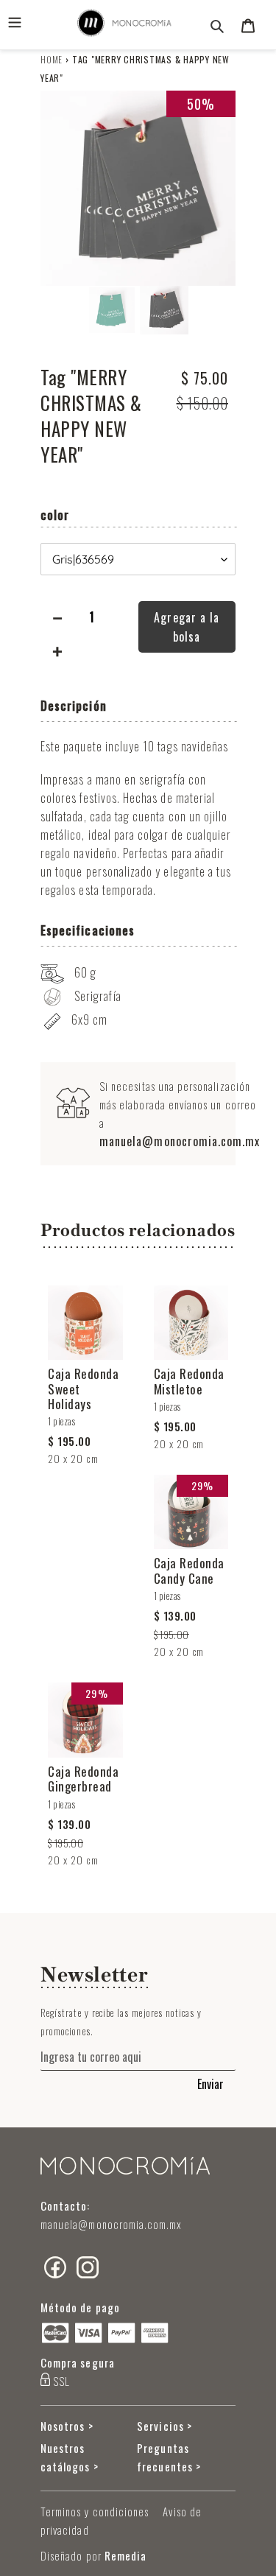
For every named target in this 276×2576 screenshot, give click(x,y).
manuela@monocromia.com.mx (180, 1141)
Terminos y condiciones (95, 2511)
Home (52, 59)
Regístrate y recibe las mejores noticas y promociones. (121, 2022)
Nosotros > (67, 2426)
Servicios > (164, 2426)
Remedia (125, 2555)
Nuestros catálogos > (70, 2457)
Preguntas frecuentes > (169, 2457)
